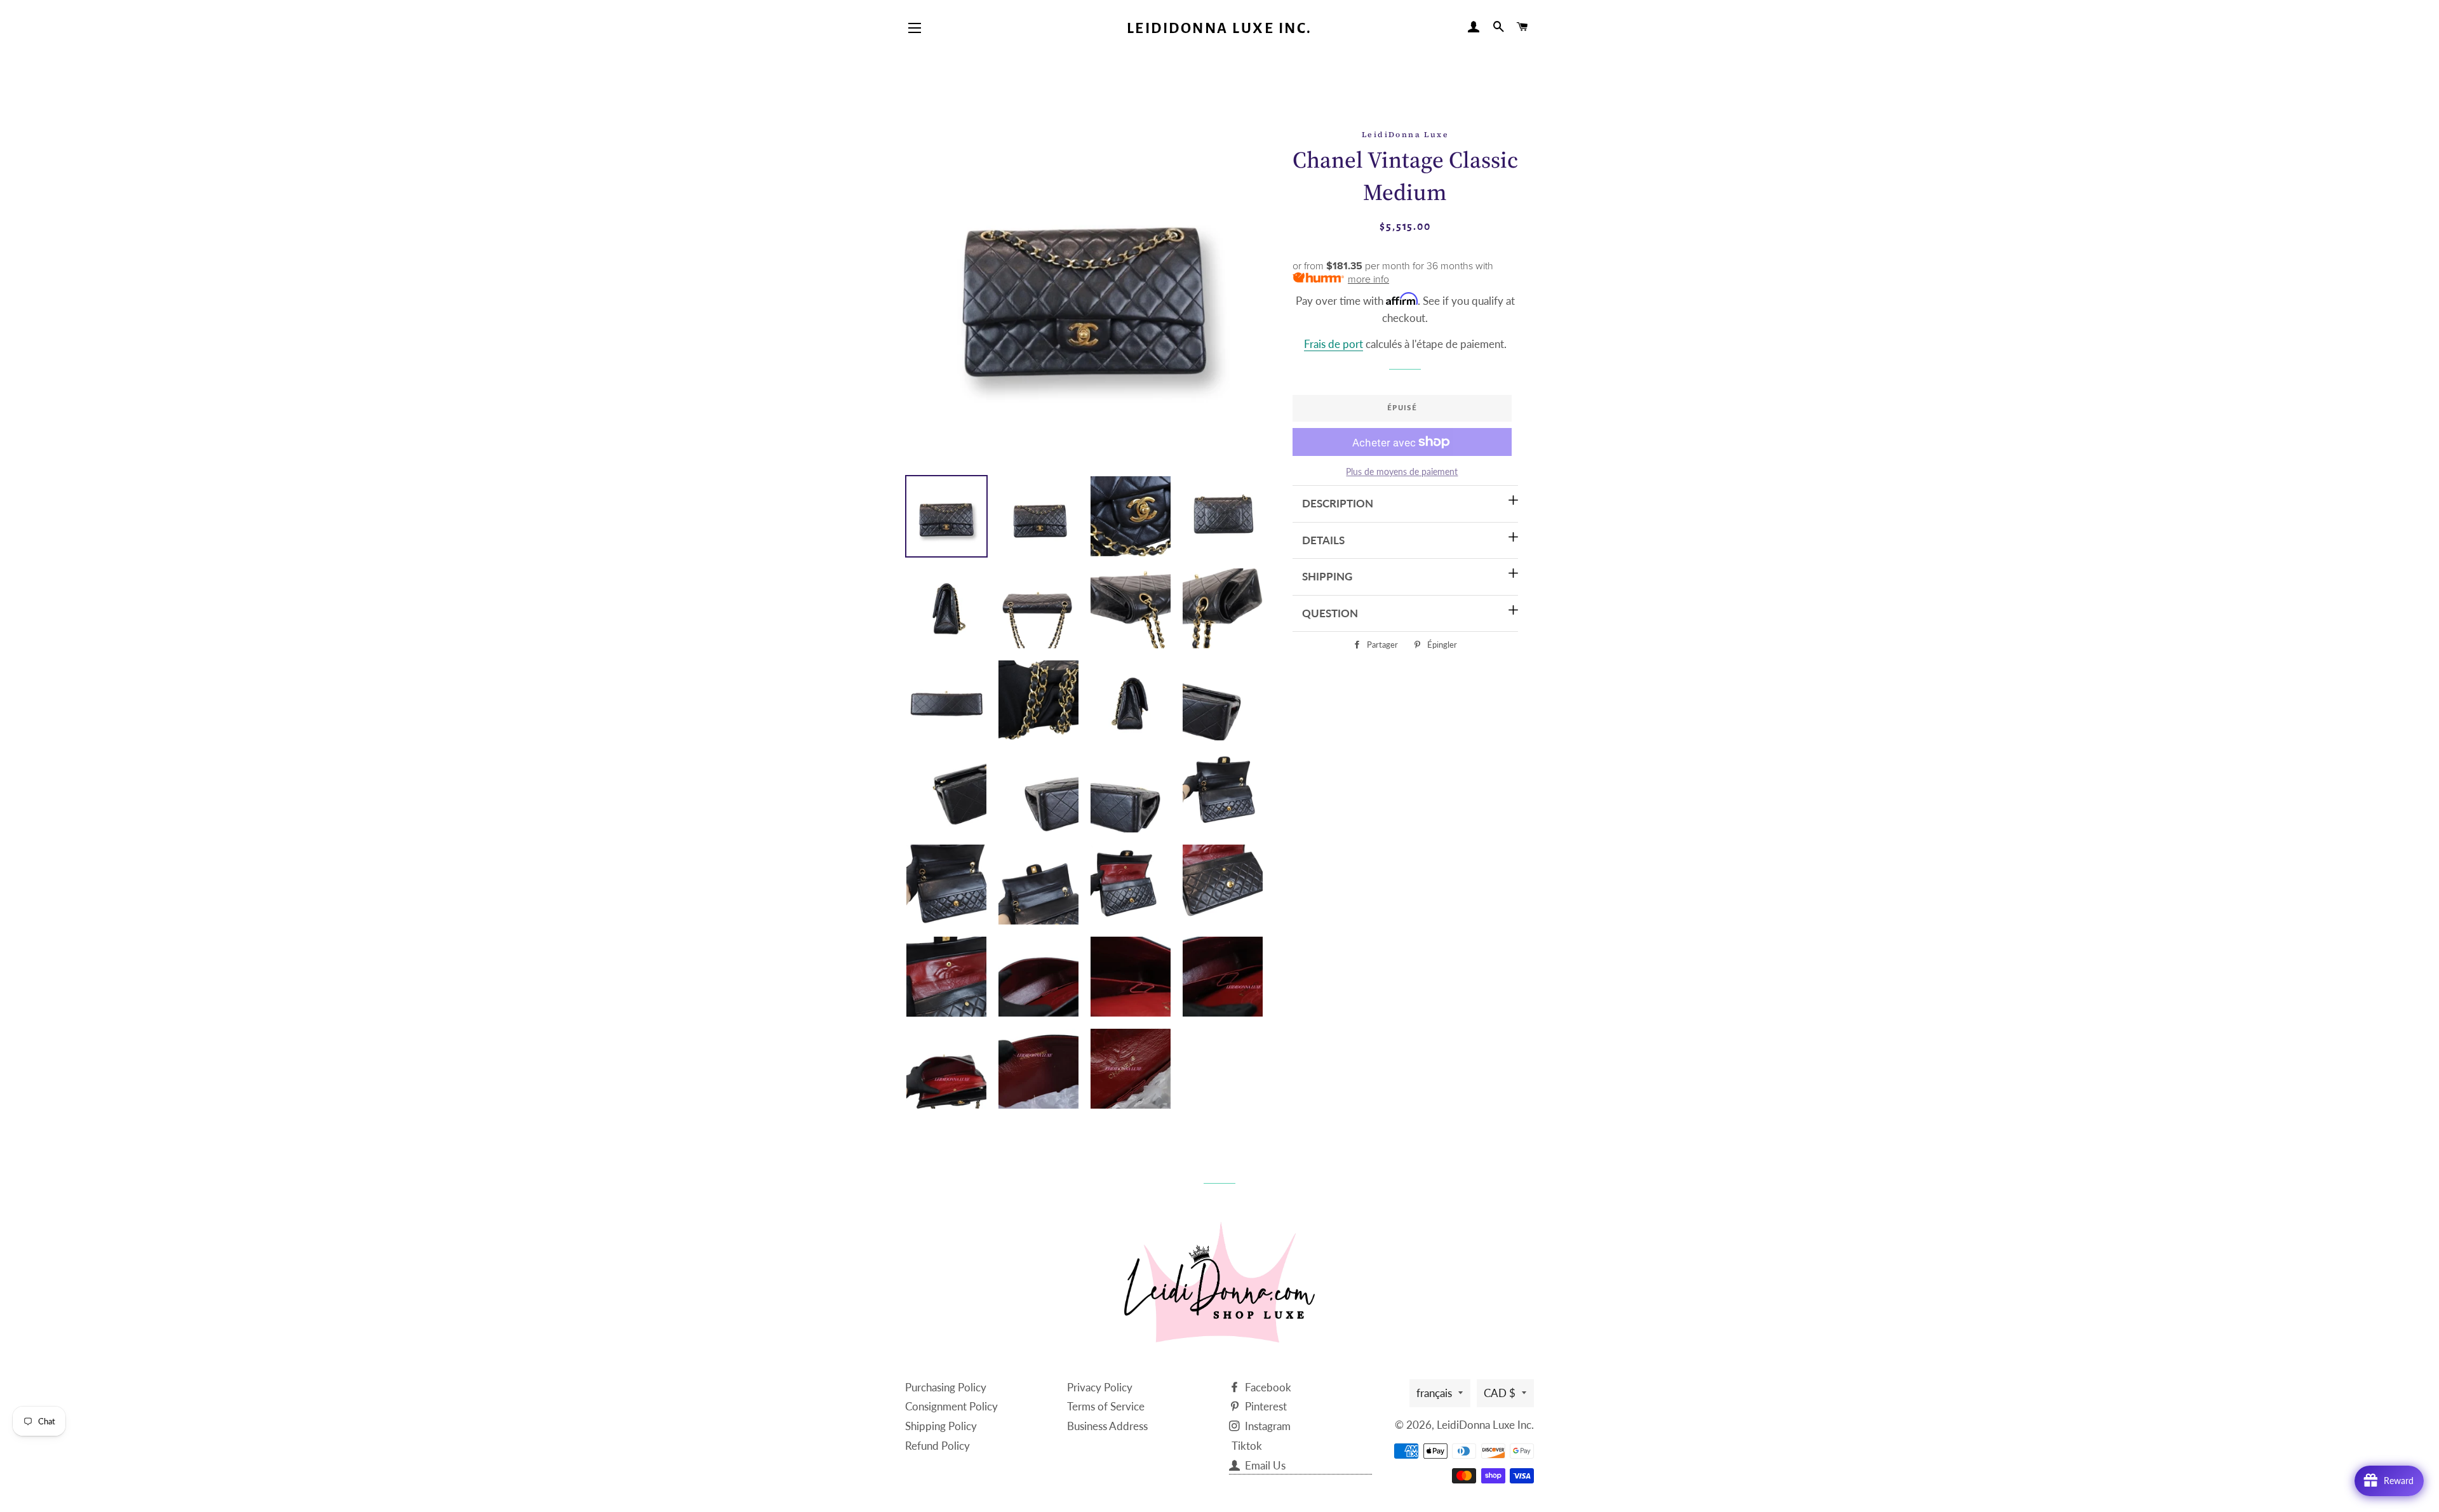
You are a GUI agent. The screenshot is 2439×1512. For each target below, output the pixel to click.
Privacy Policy (1100, 1387)
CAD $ (1500, 1393)
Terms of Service (1106, 1406)
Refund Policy (937, 1446)
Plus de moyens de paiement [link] (1402, 472)
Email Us (1264, 1465)
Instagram (1267, 1426)
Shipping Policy (941, 1426)
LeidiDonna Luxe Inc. (1219, 28)
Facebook (1267, 1387)
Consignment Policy (951, 1406)
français (1434, 1393)
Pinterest (1265, 1406)
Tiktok (1247, 1446)
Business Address (1107, 1426)
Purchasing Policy (946, 1387)
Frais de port (1334, 344)
